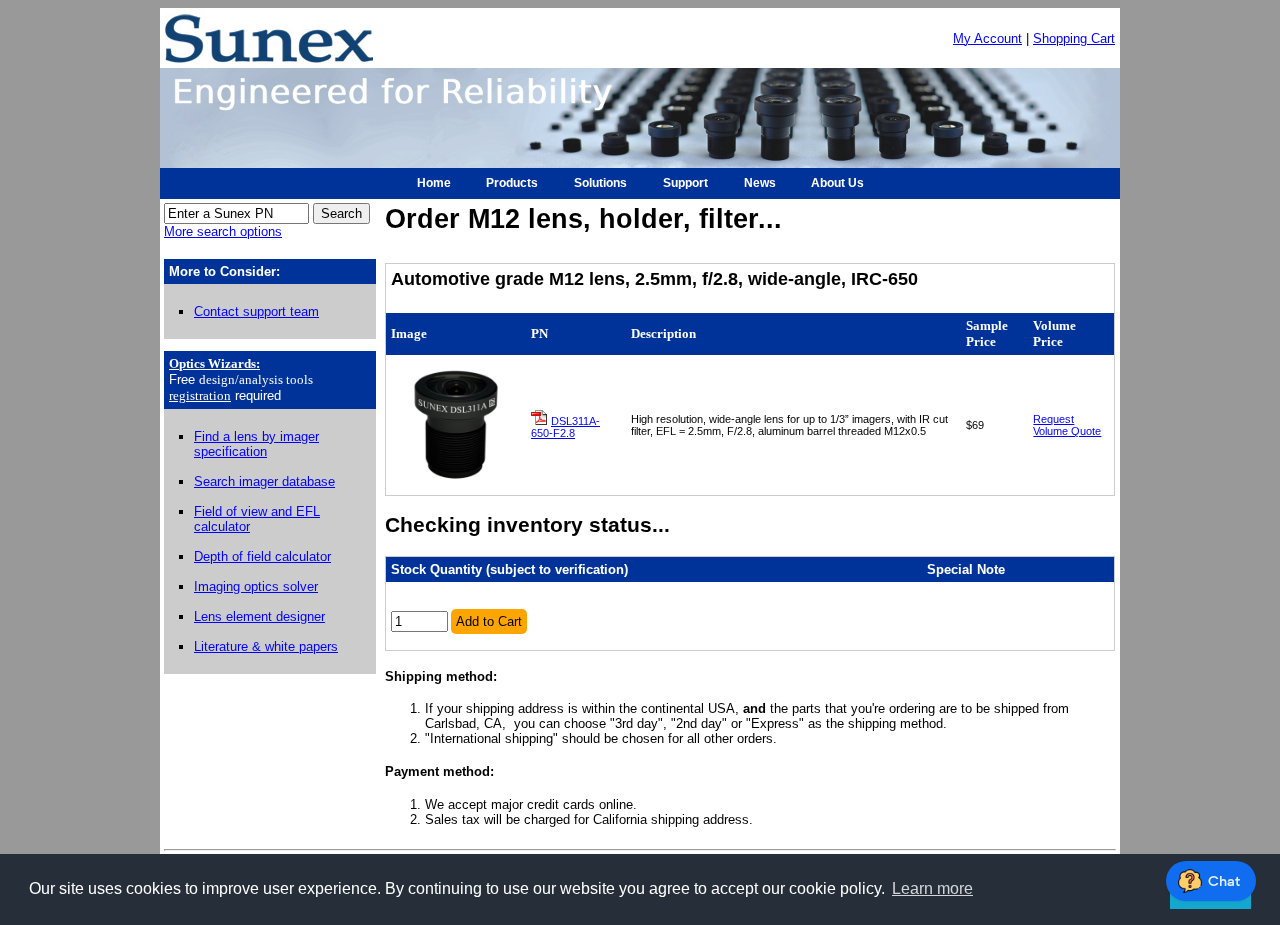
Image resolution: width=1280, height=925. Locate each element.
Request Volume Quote (1067, 425)
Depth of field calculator (262, 556)
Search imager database (264, 481)
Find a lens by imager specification (256, 444)
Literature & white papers (266, 646)
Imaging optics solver (256, 586)
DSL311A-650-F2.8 (565, 427)
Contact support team (256, 311)
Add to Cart (489, 621)
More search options (223, 231)
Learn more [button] (932, 888)
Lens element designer (259, 616)
